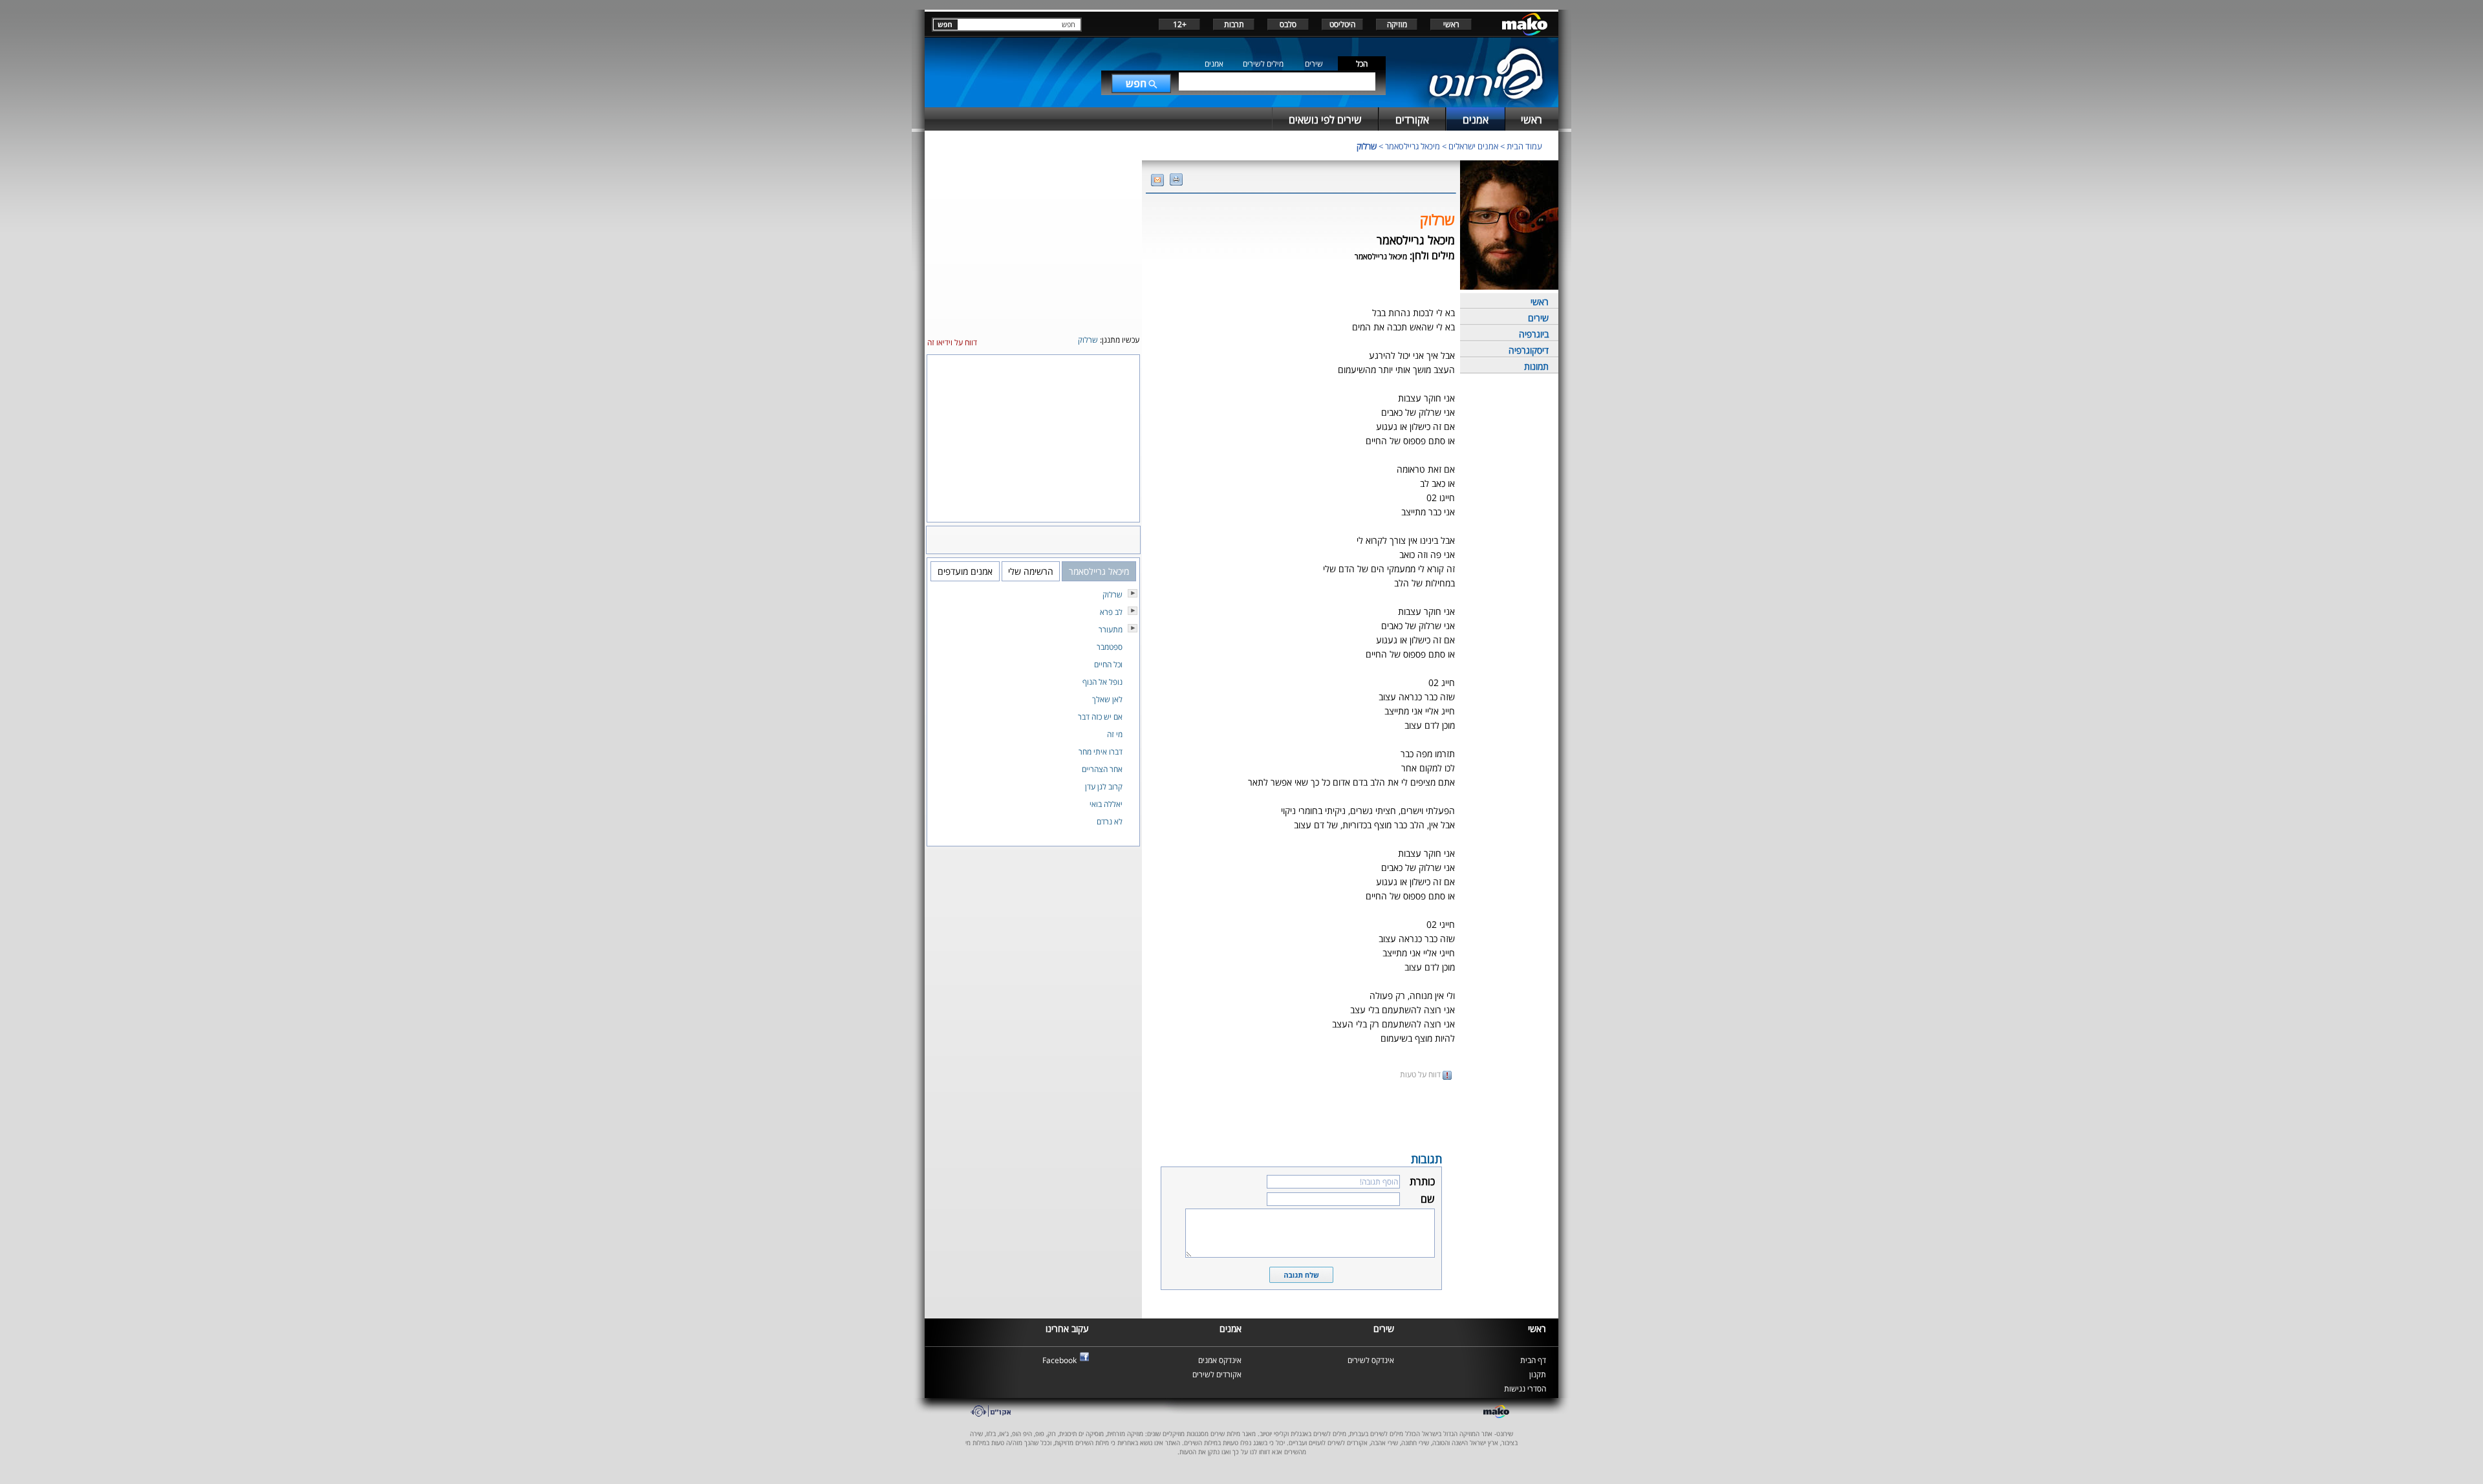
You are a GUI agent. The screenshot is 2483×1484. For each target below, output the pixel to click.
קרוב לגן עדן (1104, 787)
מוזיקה (1397, 24)
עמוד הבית (1524, 146)
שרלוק (1367, 146)
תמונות (1536, 366)
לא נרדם (1110, 822)
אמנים (1214, 64)
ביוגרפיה (1534, 334)
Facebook (1059, 1360)
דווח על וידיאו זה (952, 342)
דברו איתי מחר (1101, 752)
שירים (1314, 64)
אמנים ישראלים (1473, 146)
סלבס (1288, 24)
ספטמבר (1110, 647)
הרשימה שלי (1031, 571)
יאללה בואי (1106, 804)
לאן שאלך (1107, 699)
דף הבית (1533, 1360)
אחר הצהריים (1102, 769)
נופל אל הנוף (1102, 682)
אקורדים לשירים (1217, 1374)
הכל (1362, 64)
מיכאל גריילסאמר (1413, 146)
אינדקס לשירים (1371, 1360)
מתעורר (1111, 629)
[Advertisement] (1301, 1115)
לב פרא (1111, 612)
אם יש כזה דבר (1100, 717)
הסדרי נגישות (1525, 1389)
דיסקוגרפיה (1529, 350)
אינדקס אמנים (1220, 1360)
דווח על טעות (1421, 1074)
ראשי (1451, 24)
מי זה (1115, 734)
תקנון (1538, 1374)
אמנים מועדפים (965, 571)
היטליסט (1342, 24)
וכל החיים (1108, 664)
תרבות (1234, 24)
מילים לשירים (1263, 64)
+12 (1180, 24)
